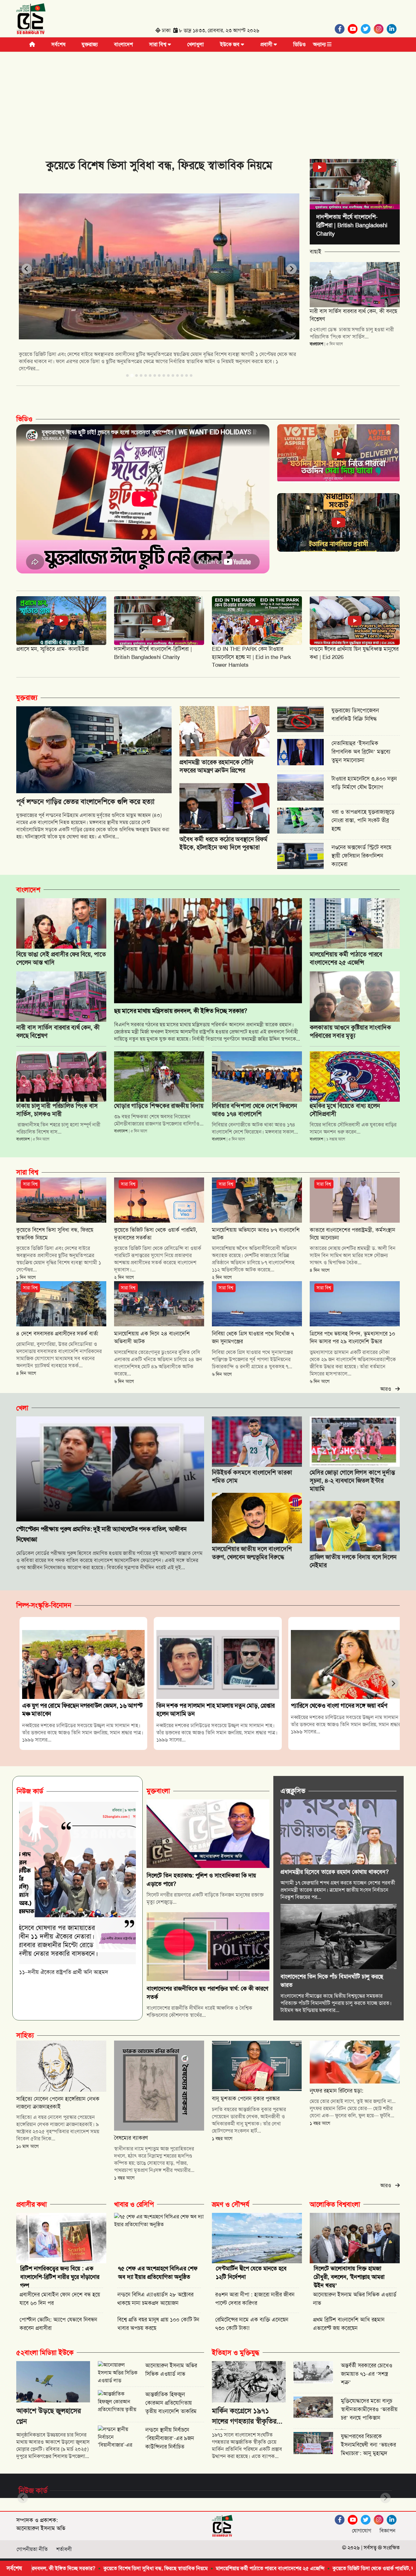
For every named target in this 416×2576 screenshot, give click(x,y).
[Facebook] (341, 29)
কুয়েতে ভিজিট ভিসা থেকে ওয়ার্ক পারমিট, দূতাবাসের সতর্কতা (268, 2568)
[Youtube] (354, 29)
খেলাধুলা (195, 44)
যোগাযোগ (362, 2531)
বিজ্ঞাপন (388, 2531)
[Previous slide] (27, 269)
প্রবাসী (267, 44)
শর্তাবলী (64, 2549)
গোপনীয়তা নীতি (32, 2549)
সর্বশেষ (58, 44)
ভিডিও (299, 44)
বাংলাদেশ (123, 44)
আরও (388, 1389)
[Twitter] (367, 29)
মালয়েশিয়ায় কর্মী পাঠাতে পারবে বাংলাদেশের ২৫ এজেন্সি (148, 2568)
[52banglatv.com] (31, 20)
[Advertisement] (208, 100)
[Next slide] (292, 269)
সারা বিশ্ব (158, 44)
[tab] (127, 375)
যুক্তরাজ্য (90, 44)
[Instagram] (380, 29)
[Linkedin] (393, 29)
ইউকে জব (230, 44)
